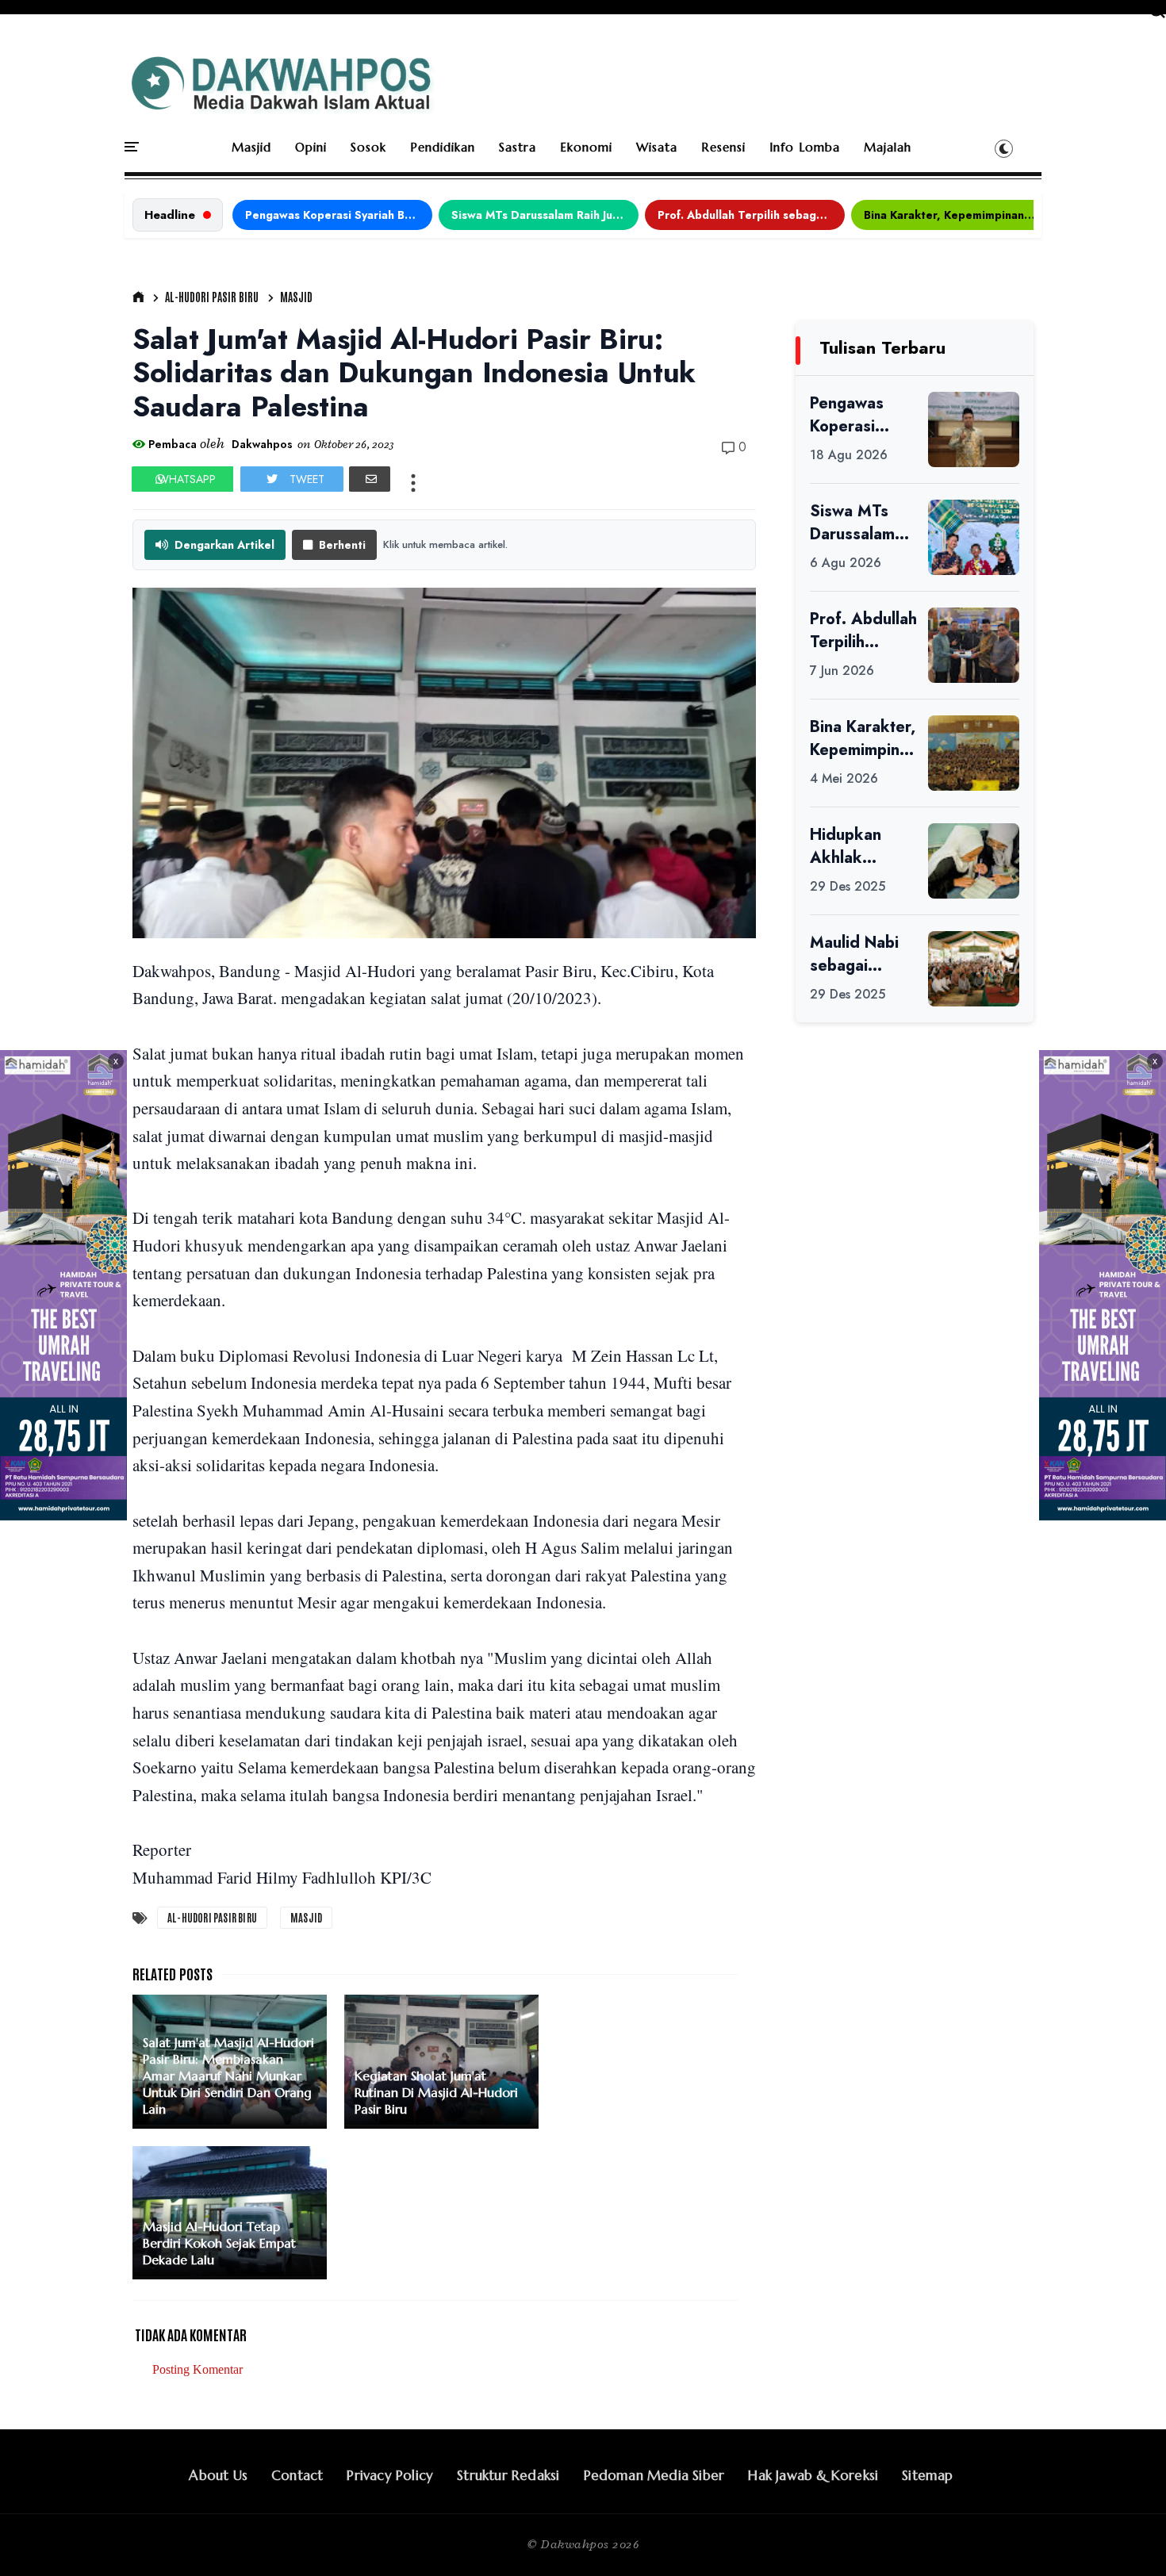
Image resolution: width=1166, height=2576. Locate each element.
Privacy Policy (390, 2475)
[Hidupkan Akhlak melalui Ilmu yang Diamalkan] (974, 861)
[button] (1004, 148)
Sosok (368, 147)
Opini (311, 147)
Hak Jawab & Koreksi (813, 2475)
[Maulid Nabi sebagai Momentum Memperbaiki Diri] (974, 969)
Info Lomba (805, 147)
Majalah (888, 147)
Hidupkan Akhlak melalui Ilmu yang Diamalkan (853, 846)
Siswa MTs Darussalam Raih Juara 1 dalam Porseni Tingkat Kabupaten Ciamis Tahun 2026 (545, 215)
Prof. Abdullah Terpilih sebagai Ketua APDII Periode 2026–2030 (751, 215)
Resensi (723, 147)
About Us (218, 2475)
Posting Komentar (198, 2369)
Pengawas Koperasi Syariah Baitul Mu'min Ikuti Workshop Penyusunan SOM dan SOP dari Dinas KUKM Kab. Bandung (339, 215)
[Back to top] (1127, 2538)
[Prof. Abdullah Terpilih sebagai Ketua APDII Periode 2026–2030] (974, 645)
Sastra (518, 147)
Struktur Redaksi (508, 2475)
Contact (297, 2475)
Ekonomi (586, 147)
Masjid (251, 147)
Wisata (657, 147)
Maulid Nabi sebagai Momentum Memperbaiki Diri (859, 954)
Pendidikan (443, 147)
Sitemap (927, 2475)
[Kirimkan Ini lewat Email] (370, 479)
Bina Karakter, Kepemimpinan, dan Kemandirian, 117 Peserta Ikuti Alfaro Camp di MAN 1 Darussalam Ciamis (957, 215)
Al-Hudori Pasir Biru (212, 297)
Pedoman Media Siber (654, 2475)
